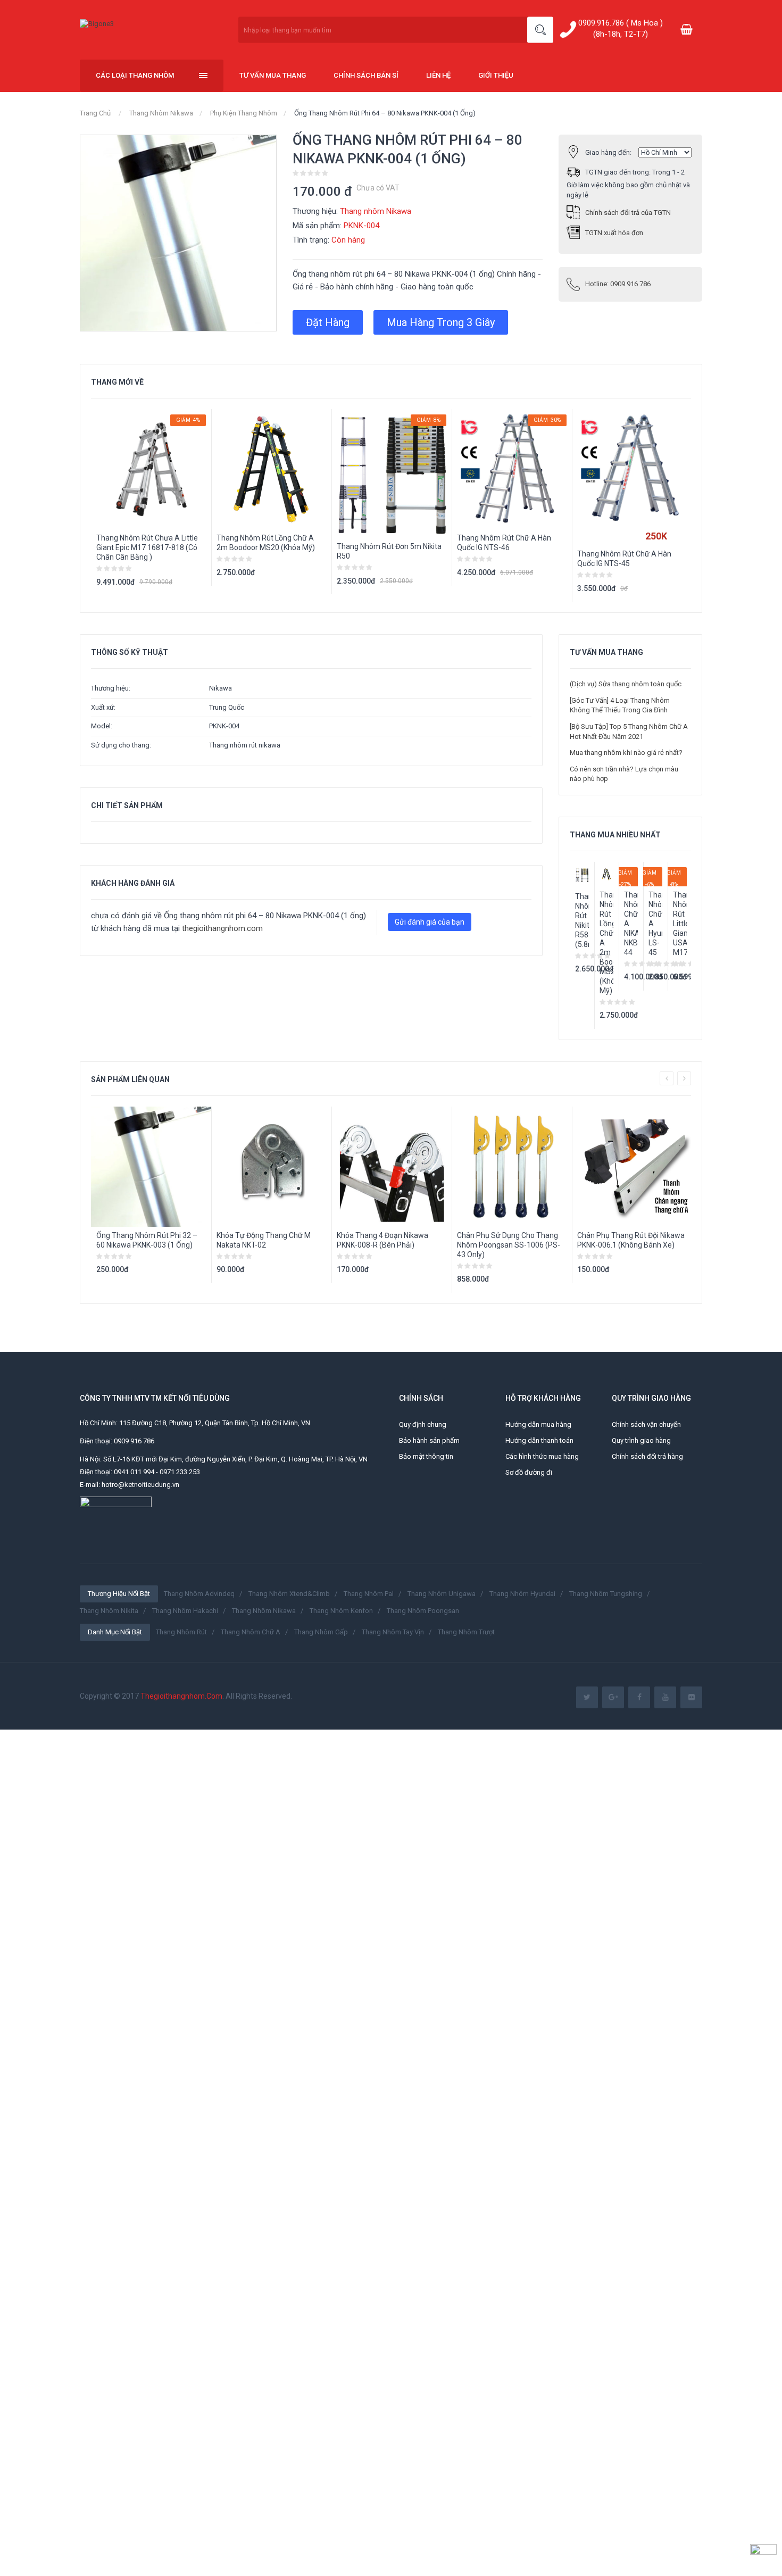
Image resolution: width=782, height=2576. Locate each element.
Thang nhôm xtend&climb (289, 1594)
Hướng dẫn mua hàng (538, 1424)
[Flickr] (691, 1697)
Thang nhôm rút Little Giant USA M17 (680, 924)
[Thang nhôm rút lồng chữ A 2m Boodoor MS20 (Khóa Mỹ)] (606, 874)
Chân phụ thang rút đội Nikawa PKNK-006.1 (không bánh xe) (631, 1240)
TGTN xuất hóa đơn (614, 233)
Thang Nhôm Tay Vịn (393, 1632)
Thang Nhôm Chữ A (251, 1632)
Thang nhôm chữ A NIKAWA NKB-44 (631, 924)
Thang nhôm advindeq (199, 1594)
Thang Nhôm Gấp (321, 1632)
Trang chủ (95, 113)
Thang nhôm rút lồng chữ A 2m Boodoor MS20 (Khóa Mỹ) (266, 543)
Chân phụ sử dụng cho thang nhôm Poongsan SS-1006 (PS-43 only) (509, 1245)
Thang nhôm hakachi (185, 1611)
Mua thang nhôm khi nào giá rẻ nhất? (626, 753)
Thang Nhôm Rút (181, 1632)
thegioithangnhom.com (222, 928)
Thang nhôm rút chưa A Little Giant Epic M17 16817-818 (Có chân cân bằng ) (147, 547)
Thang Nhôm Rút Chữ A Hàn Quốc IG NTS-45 (624, 559)
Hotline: (618, 284)
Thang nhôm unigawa (442, 1594)
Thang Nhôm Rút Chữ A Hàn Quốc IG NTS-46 (504, 543)
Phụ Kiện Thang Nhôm (244, 113)
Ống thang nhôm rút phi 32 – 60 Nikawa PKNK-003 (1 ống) (147, 1240)
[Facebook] (639, 1697)
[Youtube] (665, 1697)
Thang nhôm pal (369, 1594)
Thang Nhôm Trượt (466, 1632)
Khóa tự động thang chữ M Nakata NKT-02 (264, 1240)
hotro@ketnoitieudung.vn (140, 1485)
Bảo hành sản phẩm (429, 1440)
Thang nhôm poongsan (423, 1611)
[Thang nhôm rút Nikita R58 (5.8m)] (582, 875)
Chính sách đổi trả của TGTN (628, 213)
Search (540, 30)
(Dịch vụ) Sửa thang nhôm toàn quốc (626, 684)
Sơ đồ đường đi (529, 1472)
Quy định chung (423, 1424)
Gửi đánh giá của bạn (430, 922)
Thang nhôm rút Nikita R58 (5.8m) (582, 920)
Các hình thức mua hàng (542, 1456)
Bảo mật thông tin (426, 1456)
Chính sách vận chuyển (646, 1424)
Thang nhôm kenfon (341, 1611)
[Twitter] (587, 1697)
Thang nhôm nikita (109, 1611)
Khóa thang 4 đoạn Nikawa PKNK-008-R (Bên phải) (382, 1240)
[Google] (613, 1697)
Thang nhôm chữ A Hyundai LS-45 (655, 924)
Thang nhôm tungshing (606, 1594)
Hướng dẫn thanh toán (539, 1440)
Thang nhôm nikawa (264, 1611)
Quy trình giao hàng (641, 1440)
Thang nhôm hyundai (522, 1594)
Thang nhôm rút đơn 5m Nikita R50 (389, 551)
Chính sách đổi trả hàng (647, 1456)
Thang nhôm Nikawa (161, 113)
